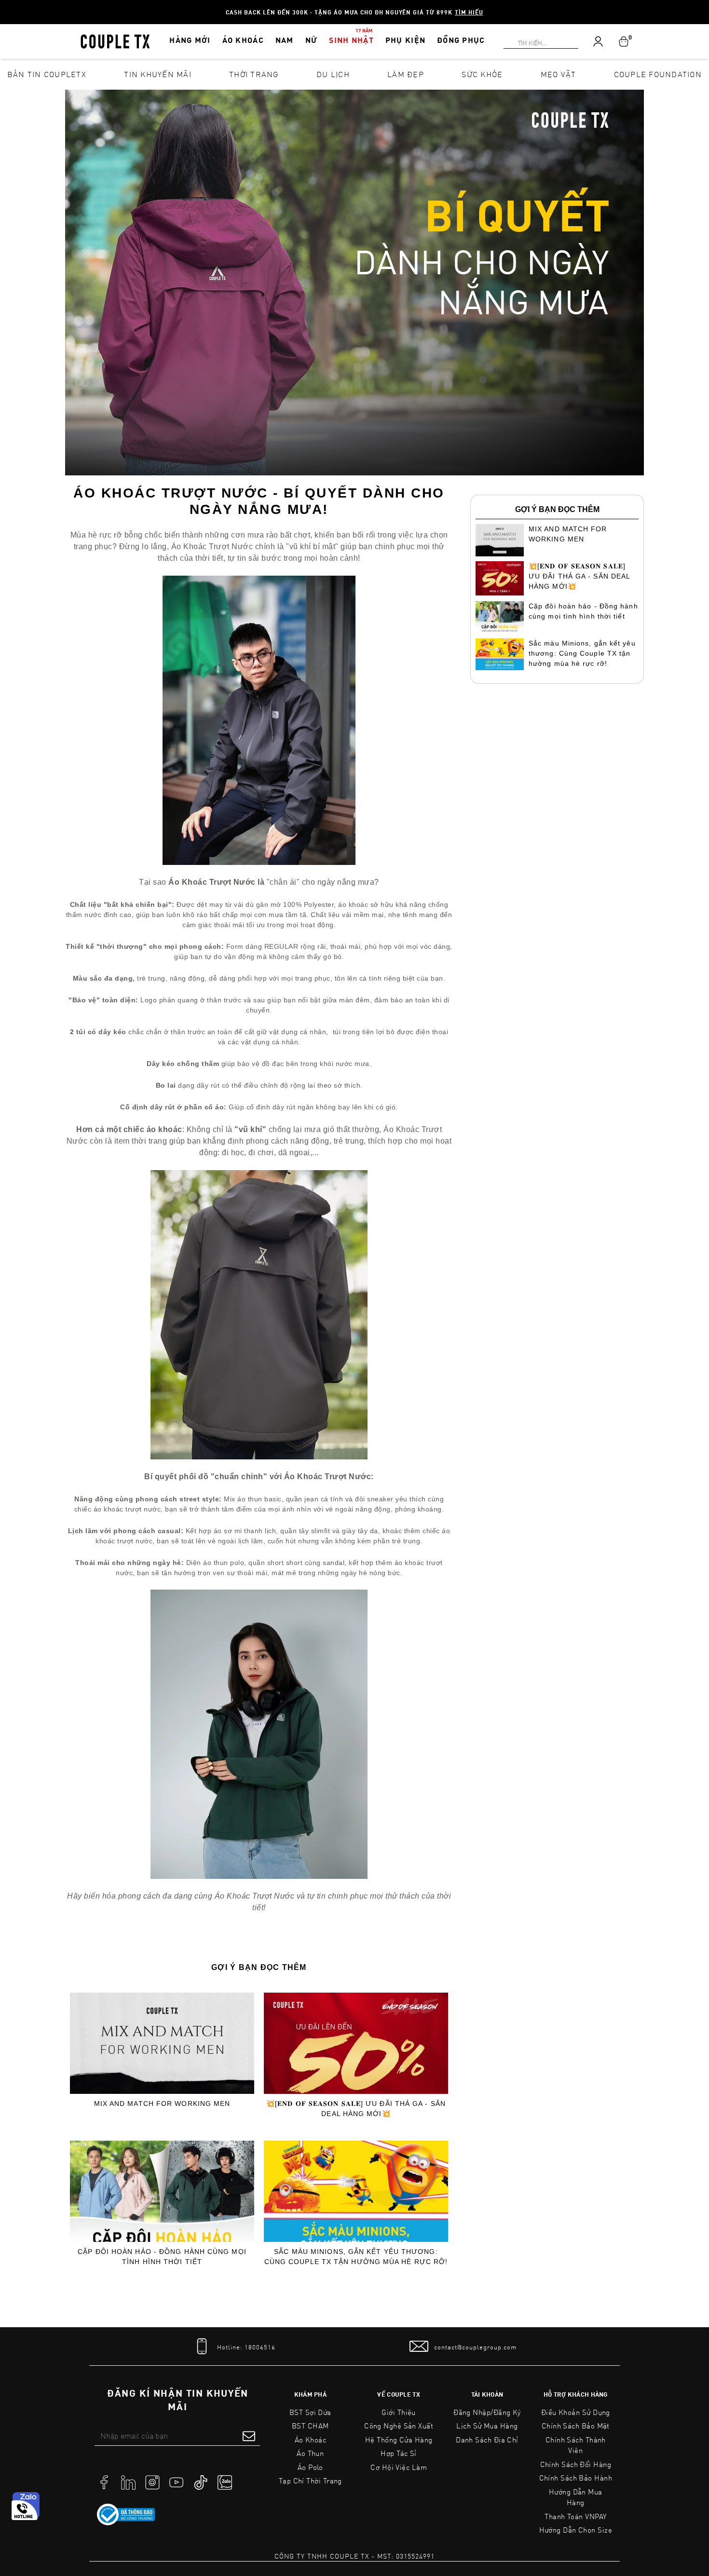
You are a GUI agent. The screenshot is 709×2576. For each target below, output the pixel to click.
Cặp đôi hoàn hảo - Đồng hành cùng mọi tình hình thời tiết (162, 2257)
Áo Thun (310, 2453)
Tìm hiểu (469, 12)
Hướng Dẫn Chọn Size (576, 2530)
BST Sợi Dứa (310, 2412)
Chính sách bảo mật (576, 2426)
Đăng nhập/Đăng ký (487, 2412)
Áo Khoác (311, 2440)
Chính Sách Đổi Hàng (576, 2464)
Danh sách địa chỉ (487, 2440)
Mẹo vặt (559, 74)
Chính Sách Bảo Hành (576, 2478)
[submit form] (249, 2436)
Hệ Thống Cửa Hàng (399, 2440)
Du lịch (333, 74)
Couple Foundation (658, 74)
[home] (115, 40)
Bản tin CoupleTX (47, 74)
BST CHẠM (310, 2426)
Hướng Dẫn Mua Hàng (576, 2497)
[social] (104, 2482)
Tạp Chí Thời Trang (310, 2481)
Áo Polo (310, 2467)
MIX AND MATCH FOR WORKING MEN (162, 2104)
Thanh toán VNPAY (575, 2516)
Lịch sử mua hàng (487, 2426)
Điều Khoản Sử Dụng (576, 2412)
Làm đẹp (406, 74)
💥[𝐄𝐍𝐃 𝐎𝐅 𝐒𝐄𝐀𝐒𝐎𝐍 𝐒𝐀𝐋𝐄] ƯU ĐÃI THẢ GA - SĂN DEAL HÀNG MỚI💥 (356, 2109)
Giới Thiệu (399, 2412)
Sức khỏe (482, 74)
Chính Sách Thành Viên (576, 2445)
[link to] (126, 2515)
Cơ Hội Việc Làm (399, 2467)
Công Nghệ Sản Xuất (399, 2426)
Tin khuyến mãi (158, 74)
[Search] (6, 6)
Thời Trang (254, 74)
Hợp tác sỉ (399, 2453)
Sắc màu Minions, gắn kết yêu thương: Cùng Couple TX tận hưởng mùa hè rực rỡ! (356, 2257)
